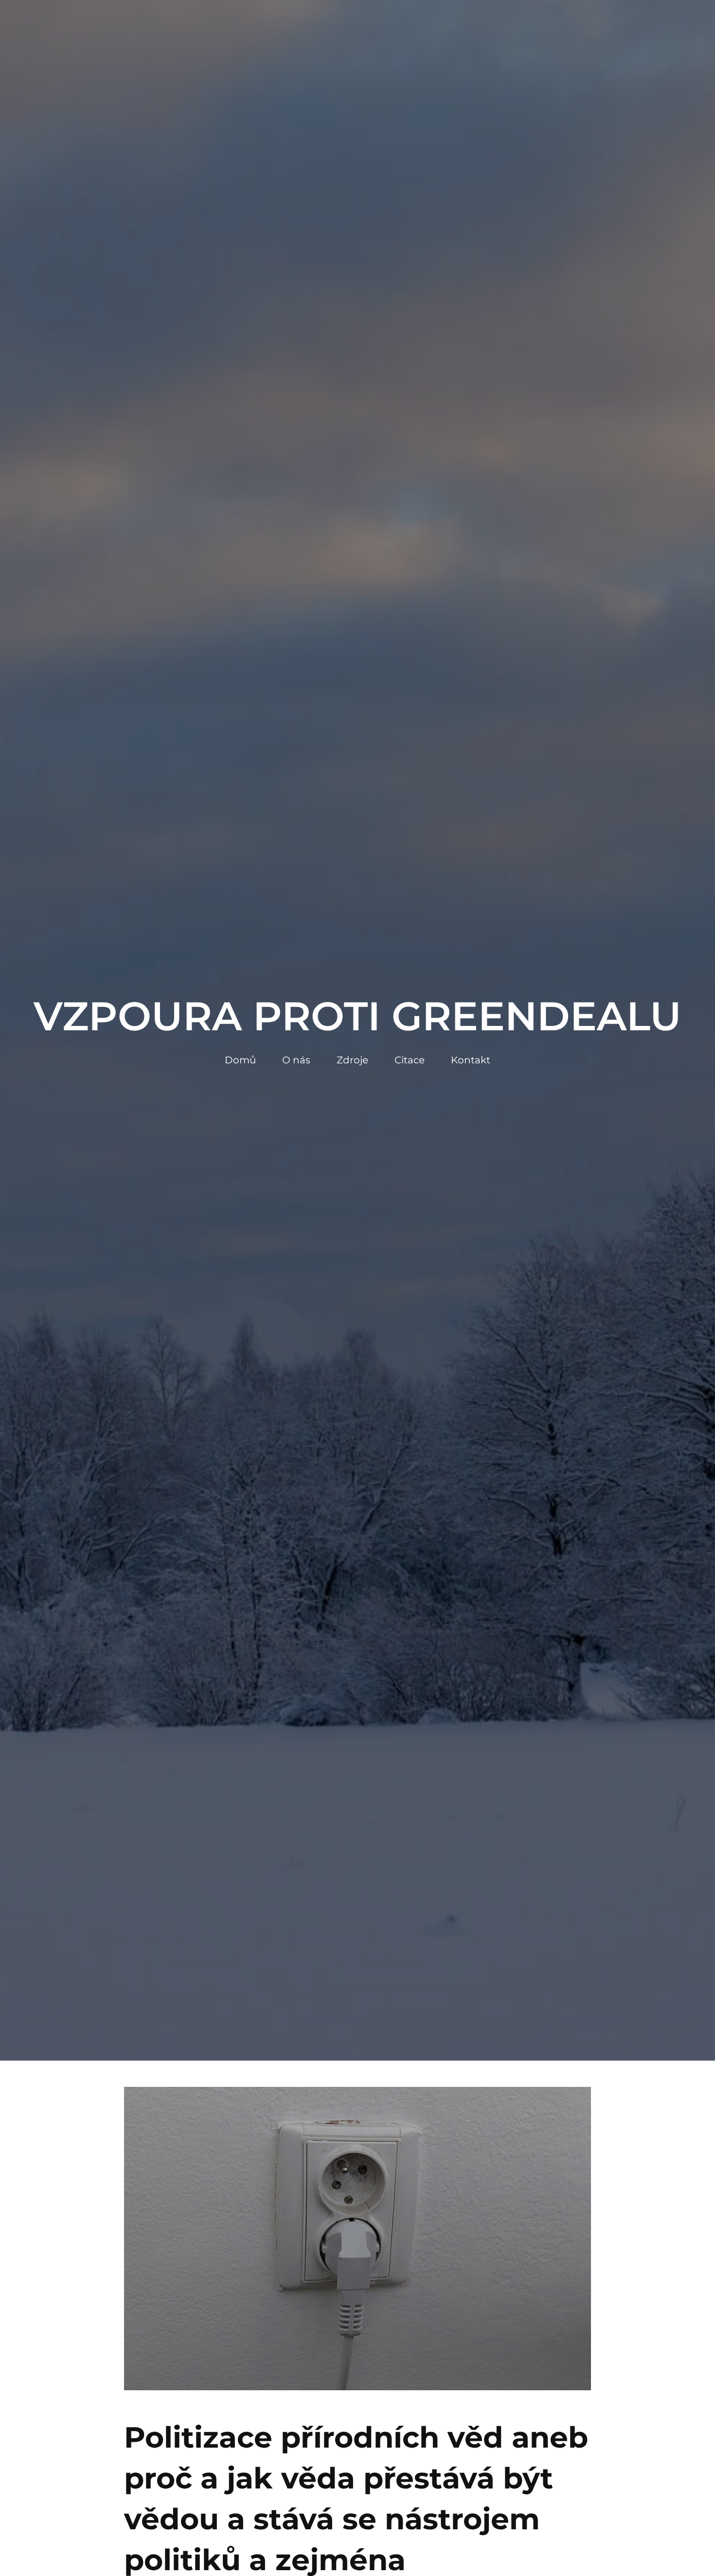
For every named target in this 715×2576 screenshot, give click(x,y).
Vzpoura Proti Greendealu (357, 1016)
